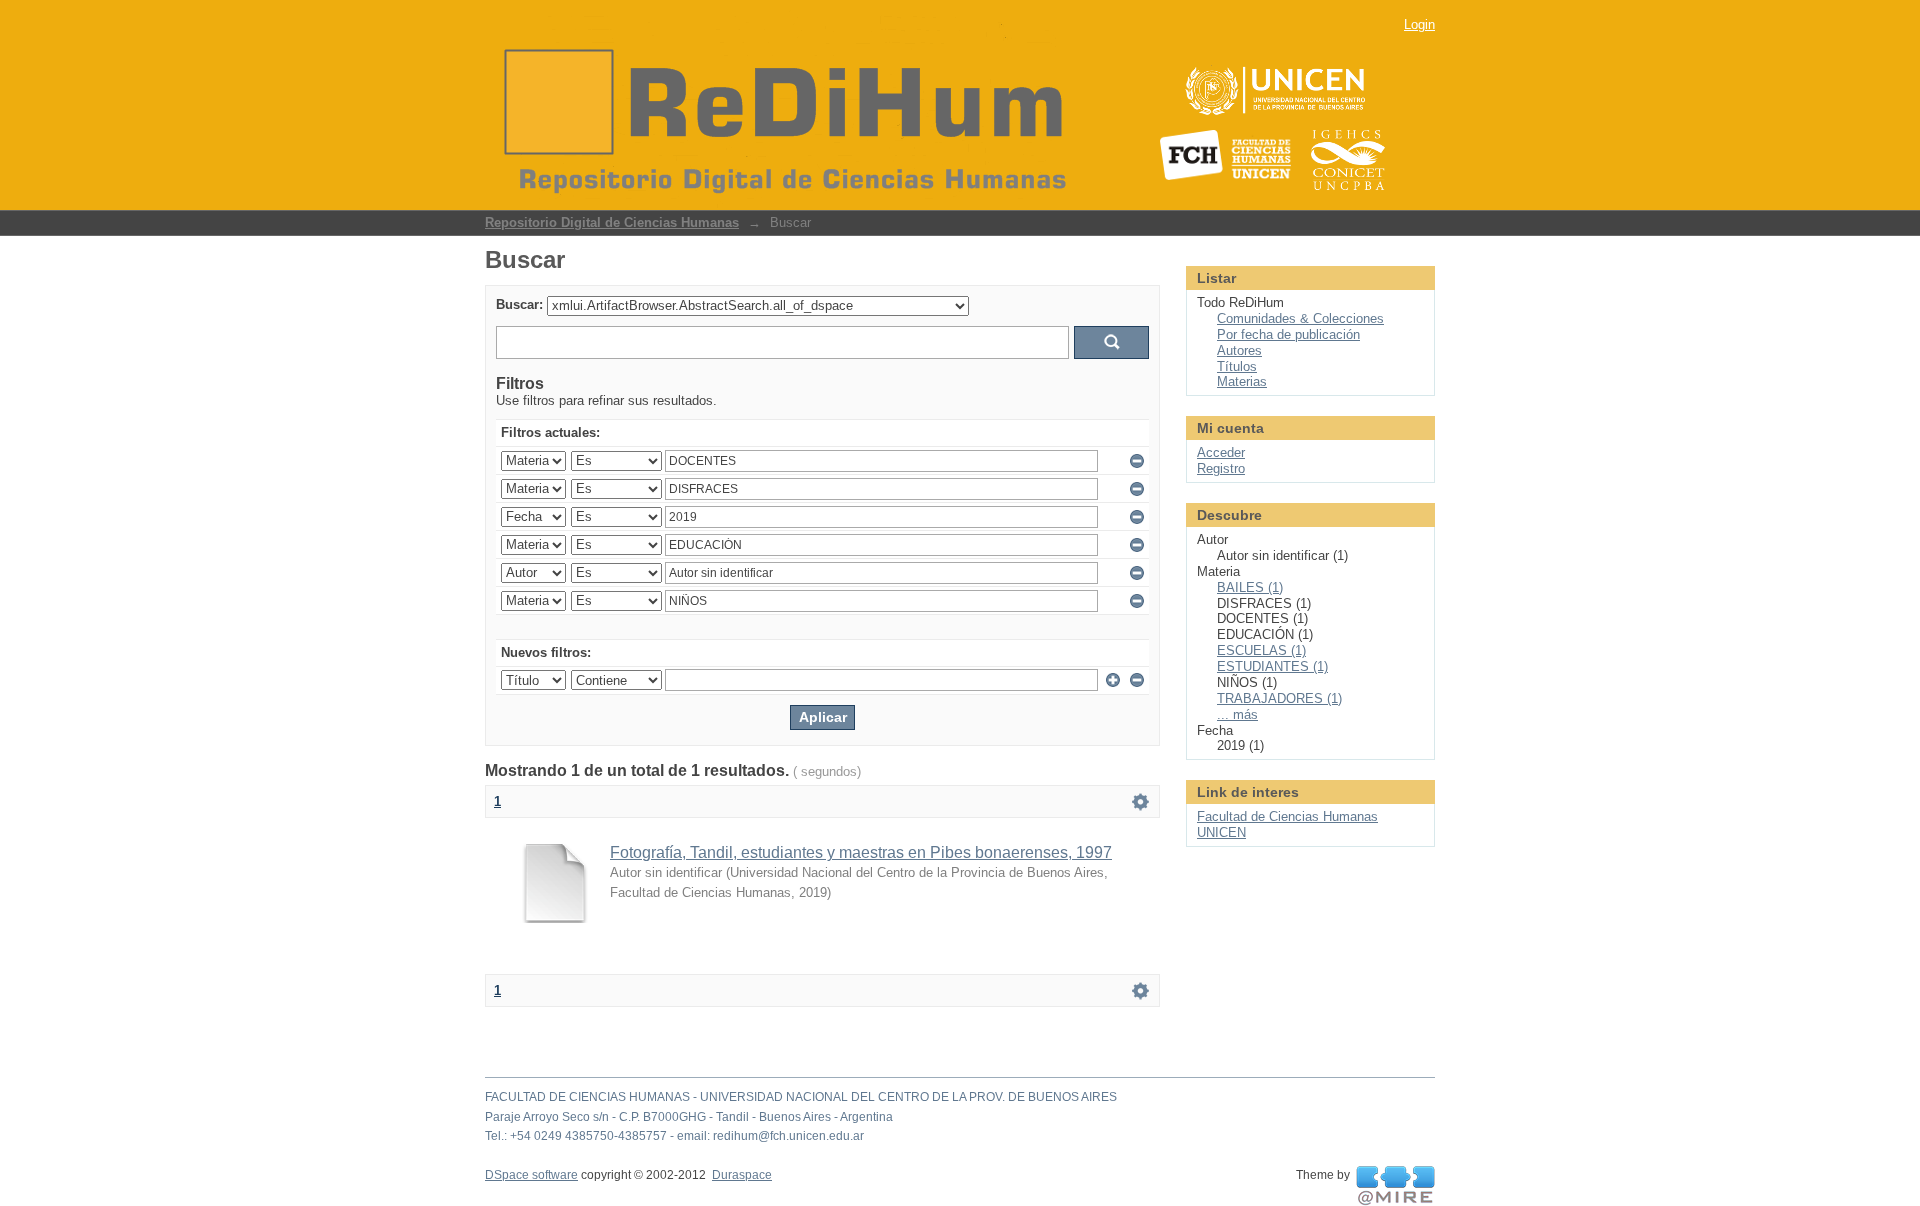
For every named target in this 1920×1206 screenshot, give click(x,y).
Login (1419, 24)
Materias (1242, 381)
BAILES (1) (1250, 587)
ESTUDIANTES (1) (1272, 666)
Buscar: (519, 304)
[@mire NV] (1395, 1186)
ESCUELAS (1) (1261, 650)
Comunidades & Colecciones (1300, 318)
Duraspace (742, 1175)
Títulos (1237, 366)
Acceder (1221, 452)
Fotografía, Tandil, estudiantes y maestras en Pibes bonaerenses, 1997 (861, 852)
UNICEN (1221, 832)
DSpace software (531, 1175)
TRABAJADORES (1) (1279, 698)
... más (1237, 714)
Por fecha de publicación (1288, 334)
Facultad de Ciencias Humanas (1287, 816)
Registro (1221, 468)
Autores (1239, 350)
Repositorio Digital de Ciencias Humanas (612, 222)
